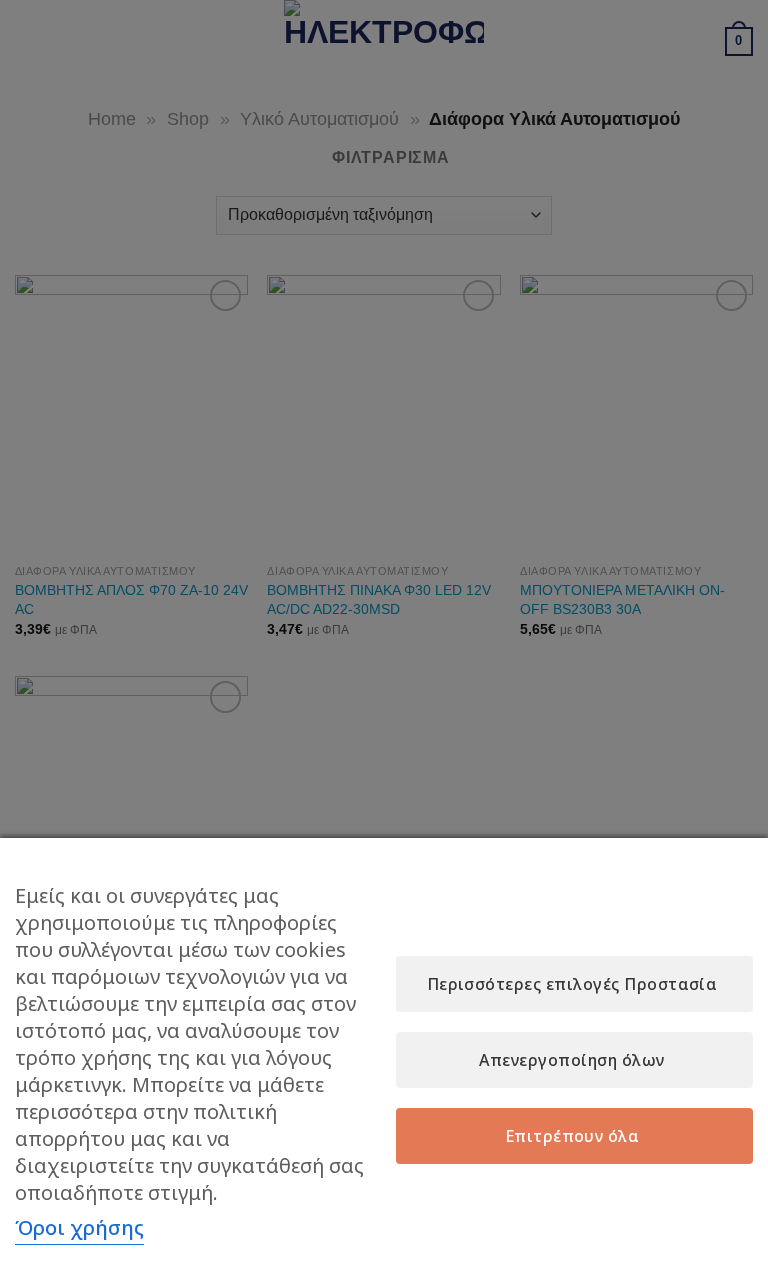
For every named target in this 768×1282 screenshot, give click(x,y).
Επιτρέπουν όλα (572, 1136)
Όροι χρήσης (79, 1227)
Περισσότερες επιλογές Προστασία (572, 984)
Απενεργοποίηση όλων (571, 1060)
